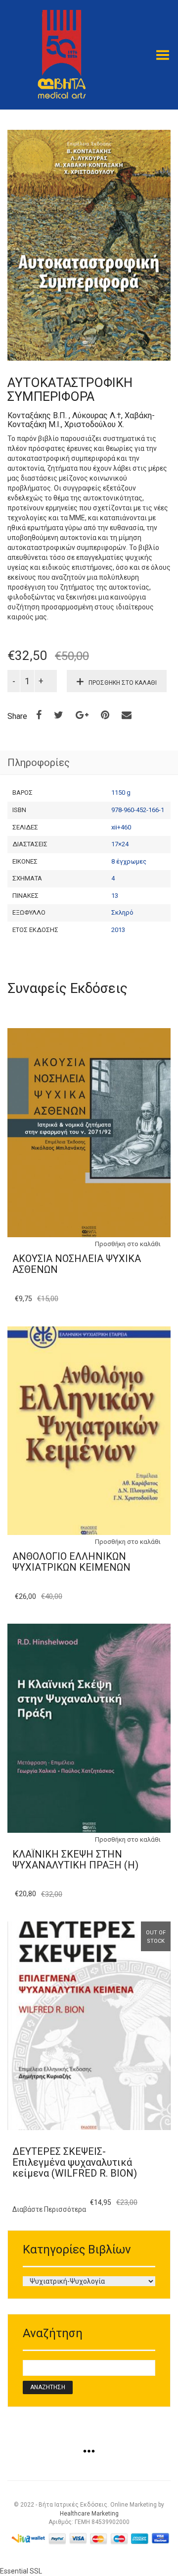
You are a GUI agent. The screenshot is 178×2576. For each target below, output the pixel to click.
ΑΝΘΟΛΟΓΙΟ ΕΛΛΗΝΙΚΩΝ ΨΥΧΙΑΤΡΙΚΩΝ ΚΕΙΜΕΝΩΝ (71, 1562)
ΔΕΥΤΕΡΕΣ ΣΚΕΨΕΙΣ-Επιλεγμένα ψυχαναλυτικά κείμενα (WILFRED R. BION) (75, 2162)
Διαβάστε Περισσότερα (49, 2209)
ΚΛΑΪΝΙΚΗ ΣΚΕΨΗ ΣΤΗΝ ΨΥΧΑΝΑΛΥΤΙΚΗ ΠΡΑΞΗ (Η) (75, 1860)
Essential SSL (21, 2571)
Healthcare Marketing (89, 2514)
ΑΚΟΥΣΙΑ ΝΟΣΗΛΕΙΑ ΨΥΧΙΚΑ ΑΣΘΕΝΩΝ (77, 1264)
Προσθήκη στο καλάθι (123, 683)
